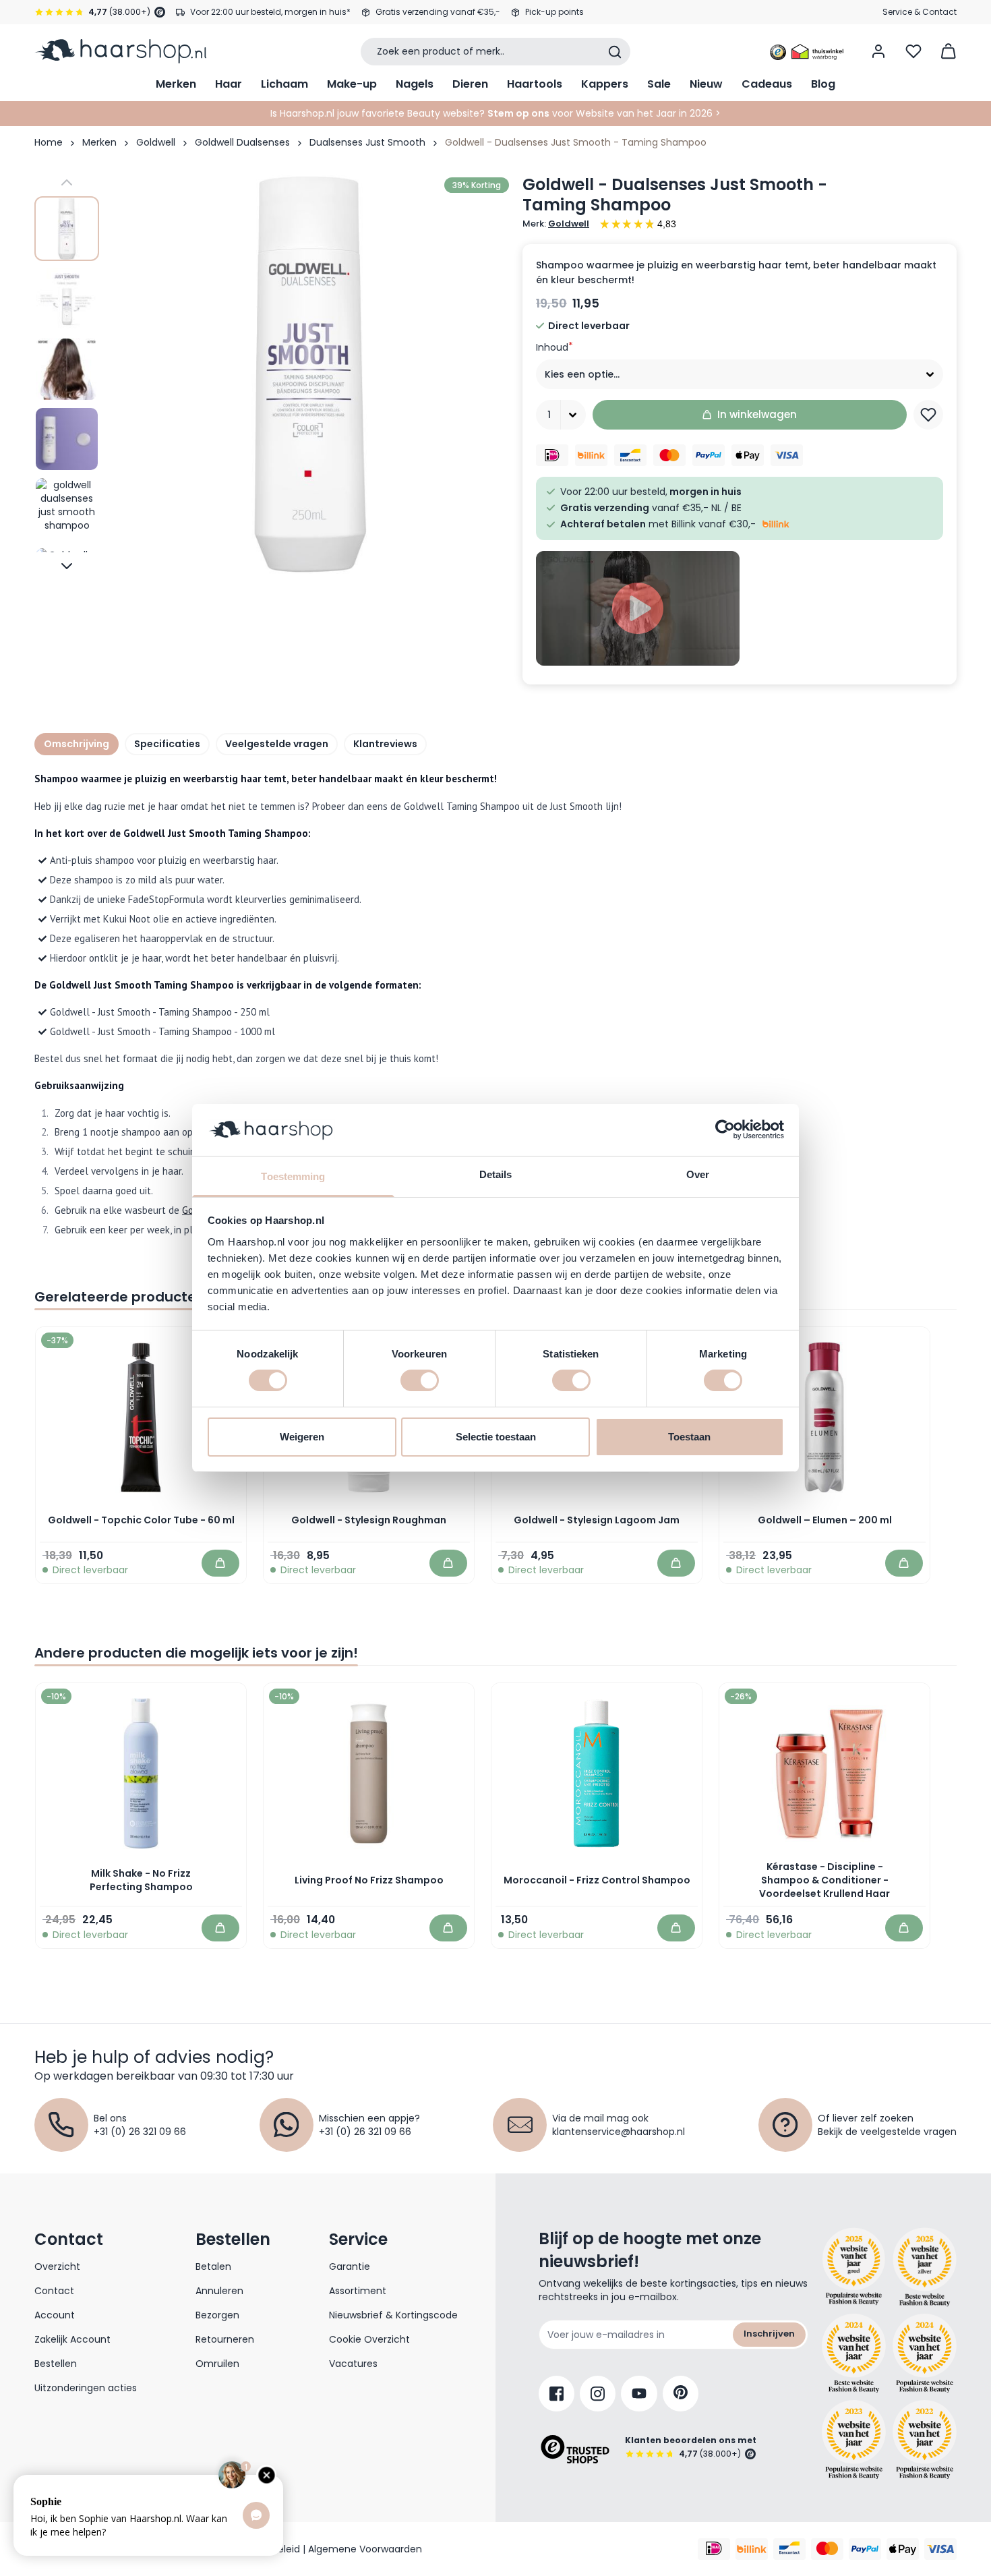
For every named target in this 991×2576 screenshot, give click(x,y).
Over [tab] (698, 1174)
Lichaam (284, 84)
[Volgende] (67, 566)
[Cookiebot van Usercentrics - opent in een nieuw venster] (725, 1130)
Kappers (605, 84)
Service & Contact (920, 12)
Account (55, 2315)
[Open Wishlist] (913, 51)
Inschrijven (769, 2334)
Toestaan (689, 1437)
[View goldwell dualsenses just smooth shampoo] (67, 229)
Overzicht (57, 2266)
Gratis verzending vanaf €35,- (438, 12)
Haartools (535, 84)
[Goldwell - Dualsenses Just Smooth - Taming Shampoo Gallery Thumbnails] (67, 374)
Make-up (352, 84)
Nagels (415, 84)
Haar (229, 84)
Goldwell (156, 142)
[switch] (420, 1380)
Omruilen (217, 2364)
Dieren (470, 84)
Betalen (213, 2266)
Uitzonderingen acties (86, 2388)
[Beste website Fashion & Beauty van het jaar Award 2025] (854, 2267)
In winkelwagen (757, 414)
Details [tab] (496, 1174)
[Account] (878, 51)
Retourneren (225, 2339)
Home (49, 142)
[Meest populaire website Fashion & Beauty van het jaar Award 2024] (925, 2353)
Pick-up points (554, 12)
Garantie (350, 2266)
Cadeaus (767, 84)
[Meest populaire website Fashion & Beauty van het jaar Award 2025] (925, 2267)
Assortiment (358, 2291)
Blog (823, 84)
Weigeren (302, 1437)
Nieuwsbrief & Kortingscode (393, 2315)
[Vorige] (67, 183)
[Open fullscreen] (309, 374)
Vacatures (353, 2364)
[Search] (615, 52)
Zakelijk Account (72, 2339)
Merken (176, 84)
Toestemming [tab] (293, 1176)
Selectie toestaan (496, 1437)
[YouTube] (639, 2394)
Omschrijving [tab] (77, 744)
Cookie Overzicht (369, 2339)
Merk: (556, 224)
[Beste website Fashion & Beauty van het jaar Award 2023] (854, 2439)
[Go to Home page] (120, 51)
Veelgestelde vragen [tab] (277, 744)
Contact (54, 2291)
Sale (659, 84)
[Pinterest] (681, 2394)
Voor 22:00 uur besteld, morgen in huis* (270, 12)
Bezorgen (217, 2315)
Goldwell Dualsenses (242, 142)
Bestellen (56, 2364)
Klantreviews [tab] (385, 744)
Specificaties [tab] (167, 744)
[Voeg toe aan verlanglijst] (928, 415)
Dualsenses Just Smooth (367, 142)
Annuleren (219, 2291)
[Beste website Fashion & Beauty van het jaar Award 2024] (854, 2353)
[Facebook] (557, 2394)
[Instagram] (598, 2394)
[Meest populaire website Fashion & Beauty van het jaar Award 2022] (925, 2439)
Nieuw (706, 84)
